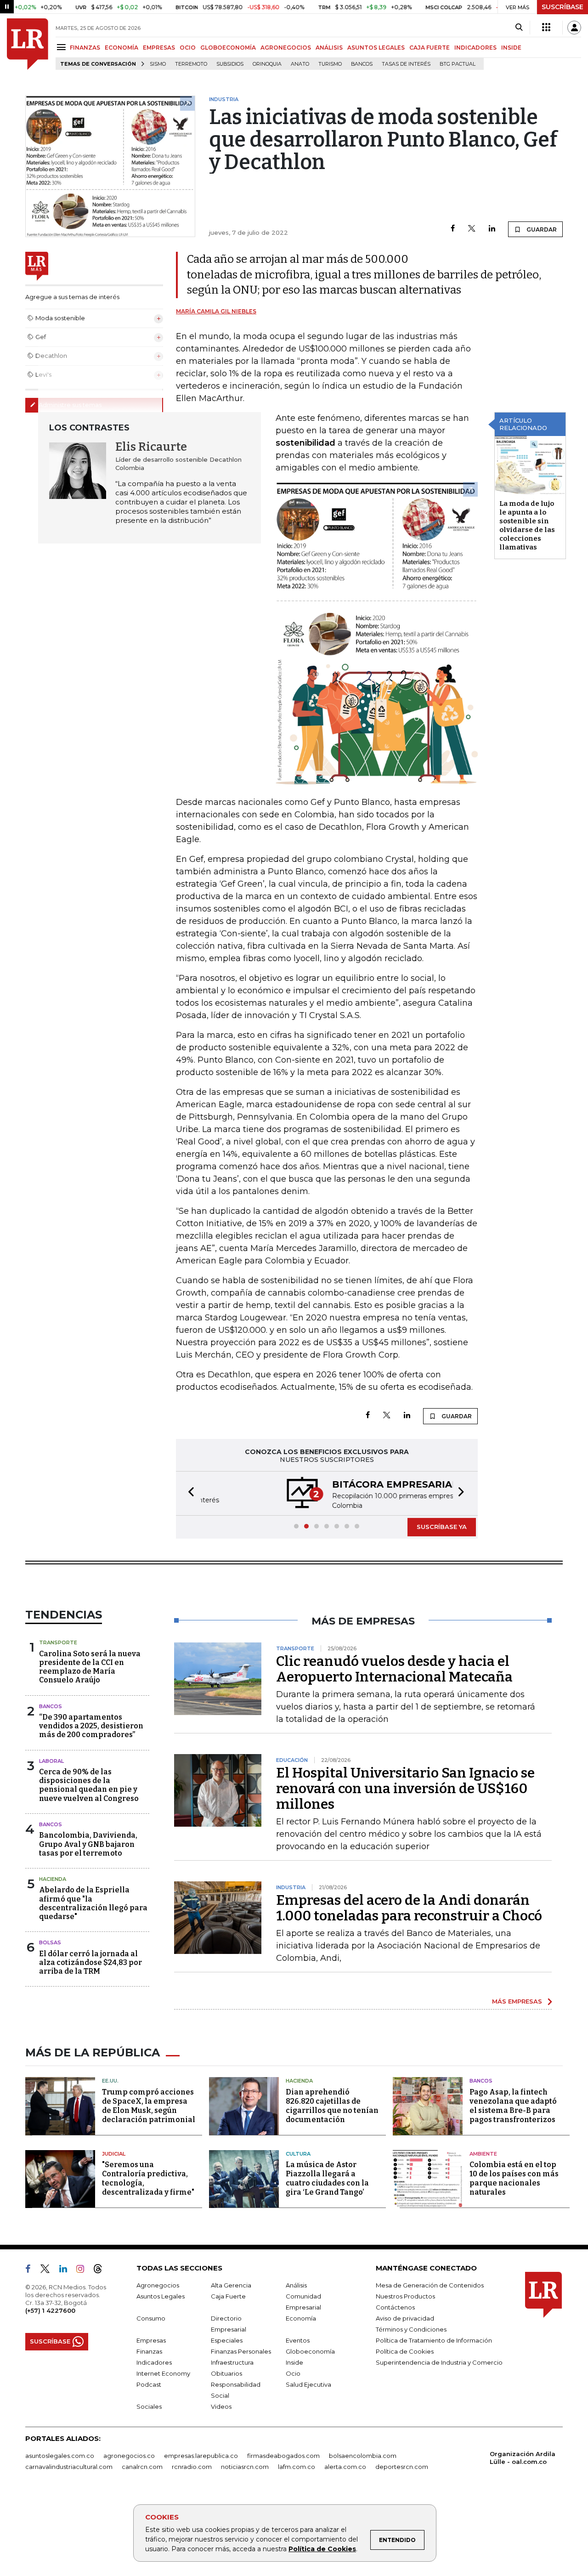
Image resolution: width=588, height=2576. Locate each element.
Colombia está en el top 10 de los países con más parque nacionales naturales (514, 2178)
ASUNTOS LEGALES (376, 48)
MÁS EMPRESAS (517, 2001)
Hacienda (53, 1879)
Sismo (158, 64)
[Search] (519, 28)
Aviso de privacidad (405, 2318)
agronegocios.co (129, 2456)
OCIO (188, 48)
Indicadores (154, 2362)
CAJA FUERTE (430, 48)
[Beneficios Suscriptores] (546, 28)
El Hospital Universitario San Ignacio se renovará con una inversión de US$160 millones (405, 1789)
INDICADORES (475, 48)
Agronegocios (158, 2285)
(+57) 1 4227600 (50, 2310)
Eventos (298, 2340)
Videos (221, 2406)
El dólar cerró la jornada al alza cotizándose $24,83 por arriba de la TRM (90, 1962)
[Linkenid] (67, 2270)
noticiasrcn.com (245, 2467)
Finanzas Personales (241, 2351)
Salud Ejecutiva (308, 2384)
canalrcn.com (142, 2467)
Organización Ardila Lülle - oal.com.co (523, 2458)
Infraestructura (232, 2362)
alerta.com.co (345, 2467)
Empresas (151, 2340)
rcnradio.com (192, 2467)
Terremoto (191, 64)
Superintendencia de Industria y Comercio (439, 2362)
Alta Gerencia (231, 2285)
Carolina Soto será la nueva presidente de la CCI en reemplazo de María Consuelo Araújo (90, 1667)
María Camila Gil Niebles (216, 311)
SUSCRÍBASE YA (442, 1527)
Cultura (298, 2154)
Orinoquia (267, 64)
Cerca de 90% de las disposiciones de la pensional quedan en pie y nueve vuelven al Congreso (89, 1785)
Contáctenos (395, 2307)
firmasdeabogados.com (283, 2456)
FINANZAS (85, 48)
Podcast (149, 2384)
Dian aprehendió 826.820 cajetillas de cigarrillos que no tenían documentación (332, 2106)
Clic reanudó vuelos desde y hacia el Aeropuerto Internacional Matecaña (394, 1669)
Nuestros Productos (405, 2296)
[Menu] (63, 47)
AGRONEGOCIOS (286, 48)
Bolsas (50, 1942)
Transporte (58, 1642)
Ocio (293, 2373)
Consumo (151, 2318)
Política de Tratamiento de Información (434, 2340)
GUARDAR (541, 229)
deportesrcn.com (402, 2467)
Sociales (149, 2406)
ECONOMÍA (122, 48)
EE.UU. (110, 2081)
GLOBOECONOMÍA (228, 48)
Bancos (362, 64)
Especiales (227, 2340)
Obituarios (226, 2373)
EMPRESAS (159, 48)
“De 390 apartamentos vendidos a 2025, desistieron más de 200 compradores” (91, 1726)
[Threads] (102, 2270)
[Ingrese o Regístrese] (574, 28)
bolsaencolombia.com (363, 2456)
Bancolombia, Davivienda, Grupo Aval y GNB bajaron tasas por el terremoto (88, 1844)
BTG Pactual (458, 64)
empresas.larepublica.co (201, 2456)
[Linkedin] (492, 229)
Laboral (51, 1761)
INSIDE (511, 48)
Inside (294, 2362)
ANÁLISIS (329, 48)
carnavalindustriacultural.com (69, 2467)
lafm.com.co (297, 2467)
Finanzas (149, 2351)
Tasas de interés (406, 64)
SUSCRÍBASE (563, 7)
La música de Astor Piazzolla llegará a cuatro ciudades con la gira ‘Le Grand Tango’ (327, 2178)
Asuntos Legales (161, 2296)
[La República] (28, 44)
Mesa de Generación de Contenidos (430, 2285)
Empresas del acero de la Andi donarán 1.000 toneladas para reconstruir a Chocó (409, 1908)
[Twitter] (472, 229)
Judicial (114, 2154)
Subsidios (230, 64)
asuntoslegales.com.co (60, 2456)
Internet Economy (163, 2373)
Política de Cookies (322, 2549)
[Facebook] (453, 229)
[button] (188, 1493)
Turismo (330, 64)
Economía (301, 2318)
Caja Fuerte (228, 2296)
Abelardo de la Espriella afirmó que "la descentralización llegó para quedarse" (93, 1903)
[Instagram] (84, 2270)
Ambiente (483, 2154)
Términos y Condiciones (411, 2329)
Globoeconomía (310, 2351)
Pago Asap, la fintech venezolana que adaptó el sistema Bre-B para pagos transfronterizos (513, 2106)
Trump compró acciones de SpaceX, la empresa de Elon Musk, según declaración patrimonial (149, 2106)
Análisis (296, 2285)
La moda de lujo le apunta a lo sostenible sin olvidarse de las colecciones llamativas (527, 525)
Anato (300, 64)
